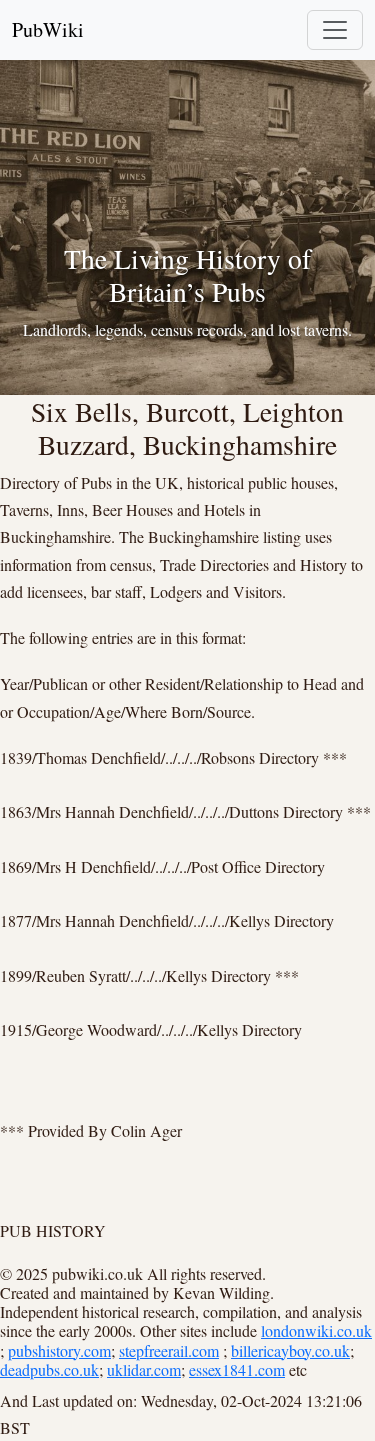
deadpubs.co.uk (49, 1369)
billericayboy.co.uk (290, 1350)
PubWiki (48, 29)
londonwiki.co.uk (316, 1330)
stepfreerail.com (169, 1350)
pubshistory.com (59, 1350)
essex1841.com (237, 1369)
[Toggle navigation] (335, 30)
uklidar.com (144, 1369)
